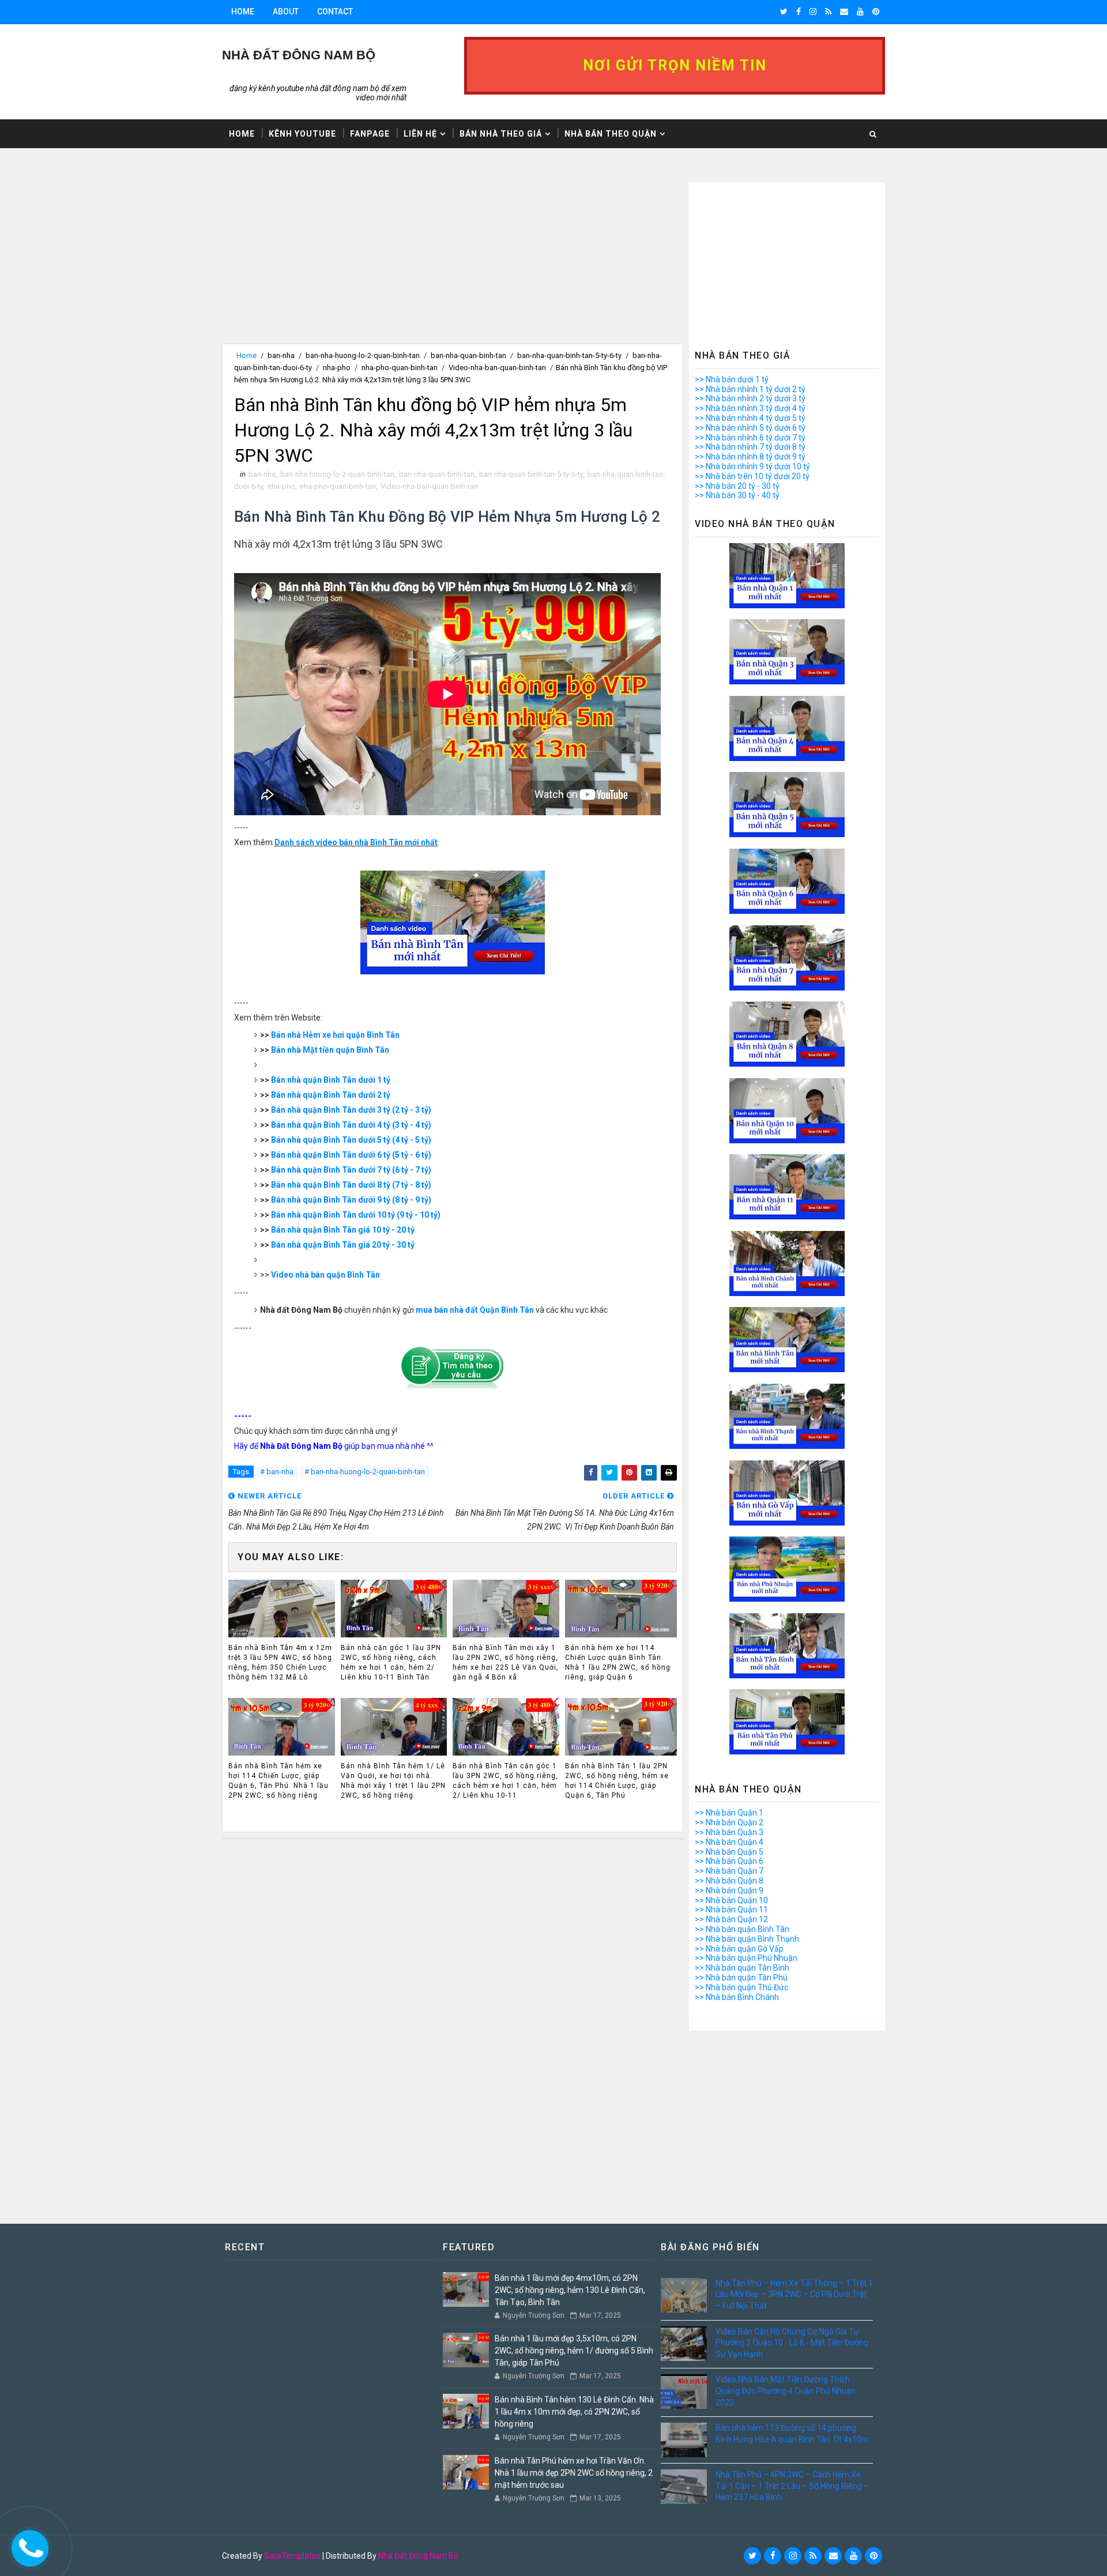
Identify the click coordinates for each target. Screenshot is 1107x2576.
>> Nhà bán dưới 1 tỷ (732, 379)
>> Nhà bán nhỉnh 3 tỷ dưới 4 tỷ (750, 408)
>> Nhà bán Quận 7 (729, 1871)
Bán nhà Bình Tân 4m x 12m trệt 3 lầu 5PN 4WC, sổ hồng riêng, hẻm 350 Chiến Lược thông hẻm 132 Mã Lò (280, 1662)
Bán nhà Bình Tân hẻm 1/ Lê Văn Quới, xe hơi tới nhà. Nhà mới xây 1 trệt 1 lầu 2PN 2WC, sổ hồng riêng (393, 1780)
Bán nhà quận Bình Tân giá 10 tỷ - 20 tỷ (343, 1230)
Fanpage (370, 134)
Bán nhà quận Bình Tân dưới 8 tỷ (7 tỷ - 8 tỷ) (351, 1185)
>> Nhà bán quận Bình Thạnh (747, 1939)
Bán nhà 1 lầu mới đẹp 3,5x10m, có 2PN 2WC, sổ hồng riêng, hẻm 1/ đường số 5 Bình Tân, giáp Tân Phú (574, 2351)
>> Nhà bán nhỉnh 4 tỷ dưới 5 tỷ (750, 418)
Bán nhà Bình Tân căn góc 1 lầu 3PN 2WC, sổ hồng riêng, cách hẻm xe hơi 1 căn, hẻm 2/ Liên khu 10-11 (505, 1780)
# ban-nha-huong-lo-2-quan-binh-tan (365, 1472)
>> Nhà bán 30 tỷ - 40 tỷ (737, 495)
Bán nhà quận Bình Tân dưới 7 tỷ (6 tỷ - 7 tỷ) (351, 1170)
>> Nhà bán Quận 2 (729, 1822)
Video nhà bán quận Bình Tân (325, 1275)
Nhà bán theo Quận (611, 134)
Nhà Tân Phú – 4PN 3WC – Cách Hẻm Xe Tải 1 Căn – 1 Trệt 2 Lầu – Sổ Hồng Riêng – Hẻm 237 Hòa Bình (792, 2486)
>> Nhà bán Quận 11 (731, 1910)
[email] (844, 12)
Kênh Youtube (302, 134)
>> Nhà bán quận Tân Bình (742, 1968)
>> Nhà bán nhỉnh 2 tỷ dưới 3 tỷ (750, 398)
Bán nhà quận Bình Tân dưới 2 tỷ (331, 1095)
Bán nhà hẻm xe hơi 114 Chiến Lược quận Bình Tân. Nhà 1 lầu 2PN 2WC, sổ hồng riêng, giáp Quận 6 (618, 1662)
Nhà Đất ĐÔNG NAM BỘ (299, 55)
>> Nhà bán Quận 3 (729, 1832)
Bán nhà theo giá (501, 134)
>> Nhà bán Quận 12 (731, 1919)
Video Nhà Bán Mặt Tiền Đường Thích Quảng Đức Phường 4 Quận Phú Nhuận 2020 (786, 2391)
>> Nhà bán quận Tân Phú (741, 1978)
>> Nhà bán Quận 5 (729, 1852)
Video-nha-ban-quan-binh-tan (497, 368)
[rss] (828, 12)
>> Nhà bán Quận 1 (729, 1813)
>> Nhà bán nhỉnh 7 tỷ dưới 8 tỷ (750, 447)
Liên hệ (420, 134)
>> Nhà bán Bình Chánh (737, 1997)
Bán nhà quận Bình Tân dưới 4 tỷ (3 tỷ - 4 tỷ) (351, 1125)
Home (243, 12)
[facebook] (799, 12)
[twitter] (784, 12)
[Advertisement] (453, 263)
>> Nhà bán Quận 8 (729, 1881)
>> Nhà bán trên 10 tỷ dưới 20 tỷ (752, 476)
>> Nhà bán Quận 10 (731, 1900)
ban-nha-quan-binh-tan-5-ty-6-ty (569, 355)
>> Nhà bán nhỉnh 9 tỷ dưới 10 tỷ (752, 466)
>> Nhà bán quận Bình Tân (742, 1929)
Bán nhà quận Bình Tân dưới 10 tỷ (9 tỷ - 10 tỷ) (356, 1215)
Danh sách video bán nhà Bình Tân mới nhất (356, 842)
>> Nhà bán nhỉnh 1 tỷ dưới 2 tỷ (750, 389)
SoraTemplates (292, 2556)
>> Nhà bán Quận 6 (729, 1861)
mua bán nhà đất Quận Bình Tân (475, 1310)
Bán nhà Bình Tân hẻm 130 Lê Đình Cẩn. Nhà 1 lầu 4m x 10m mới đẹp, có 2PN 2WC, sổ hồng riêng (574, 2412)
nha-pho (337, 368)
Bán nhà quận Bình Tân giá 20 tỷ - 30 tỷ (343, 1245)
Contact (335, 12)
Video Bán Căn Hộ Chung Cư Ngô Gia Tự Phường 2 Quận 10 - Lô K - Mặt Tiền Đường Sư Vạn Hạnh (792, 2343)
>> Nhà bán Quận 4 (729, 1842)
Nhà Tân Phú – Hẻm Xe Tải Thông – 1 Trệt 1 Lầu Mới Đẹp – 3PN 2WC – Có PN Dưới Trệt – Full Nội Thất (794, 2294)
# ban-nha (277, 1472)
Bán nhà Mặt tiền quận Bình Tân (330, 1050)
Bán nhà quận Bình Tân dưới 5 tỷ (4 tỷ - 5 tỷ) (351, 1140)
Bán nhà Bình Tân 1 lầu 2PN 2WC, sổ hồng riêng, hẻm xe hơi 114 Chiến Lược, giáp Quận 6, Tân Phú (617, 1780)
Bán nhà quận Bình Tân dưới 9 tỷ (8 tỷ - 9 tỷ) (351, 1200)
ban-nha (281, 355)
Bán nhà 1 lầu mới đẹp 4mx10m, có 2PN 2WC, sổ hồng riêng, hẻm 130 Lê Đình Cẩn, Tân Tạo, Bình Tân (570, 2290)
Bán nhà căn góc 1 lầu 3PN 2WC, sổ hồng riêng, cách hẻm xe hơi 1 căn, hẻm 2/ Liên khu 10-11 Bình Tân (391, 1662)
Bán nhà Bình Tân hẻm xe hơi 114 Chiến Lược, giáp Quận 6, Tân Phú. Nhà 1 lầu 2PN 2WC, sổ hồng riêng (278, 1780)
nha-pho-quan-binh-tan (400, 368)
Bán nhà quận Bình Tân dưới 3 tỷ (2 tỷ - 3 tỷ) (351, 1110)
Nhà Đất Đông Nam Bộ (418, 2556)
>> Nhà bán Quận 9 (729, 1890)
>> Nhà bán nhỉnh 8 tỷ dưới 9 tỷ (750, 457)
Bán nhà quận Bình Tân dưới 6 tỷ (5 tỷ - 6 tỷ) (351, 1155)
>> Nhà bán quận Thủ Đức (741, 1987)
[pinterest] (876, 12)
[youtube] (860, 12)
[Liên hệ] (27, 2545)
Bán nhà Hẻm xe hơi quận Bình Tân (335, 1035)
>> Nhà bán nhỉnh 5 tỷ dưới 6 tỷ (750, 428)
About (286, 12)
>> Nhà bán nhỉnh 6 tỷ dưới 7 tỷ (750, 438)
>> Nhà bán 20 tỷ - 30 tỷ (737, 486)
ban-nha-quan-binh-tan (468, 355)
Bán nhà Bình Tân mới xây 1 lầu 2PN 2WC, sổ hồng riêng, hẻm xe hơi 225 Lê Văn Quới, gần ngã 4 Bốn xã (506, 1662)
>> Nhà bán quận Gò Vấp (739, 1949)
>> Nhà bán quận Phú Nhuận (746, 1958)
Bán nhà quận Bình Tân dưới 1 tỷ (331, 1080)
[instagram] (813, 12)
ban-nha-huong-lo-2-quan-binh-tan (363, 355)
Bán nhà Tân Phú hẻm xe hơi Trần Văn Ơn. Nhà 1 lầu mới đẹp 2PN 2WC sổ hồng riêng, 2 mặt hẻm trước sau (574, 2473)
